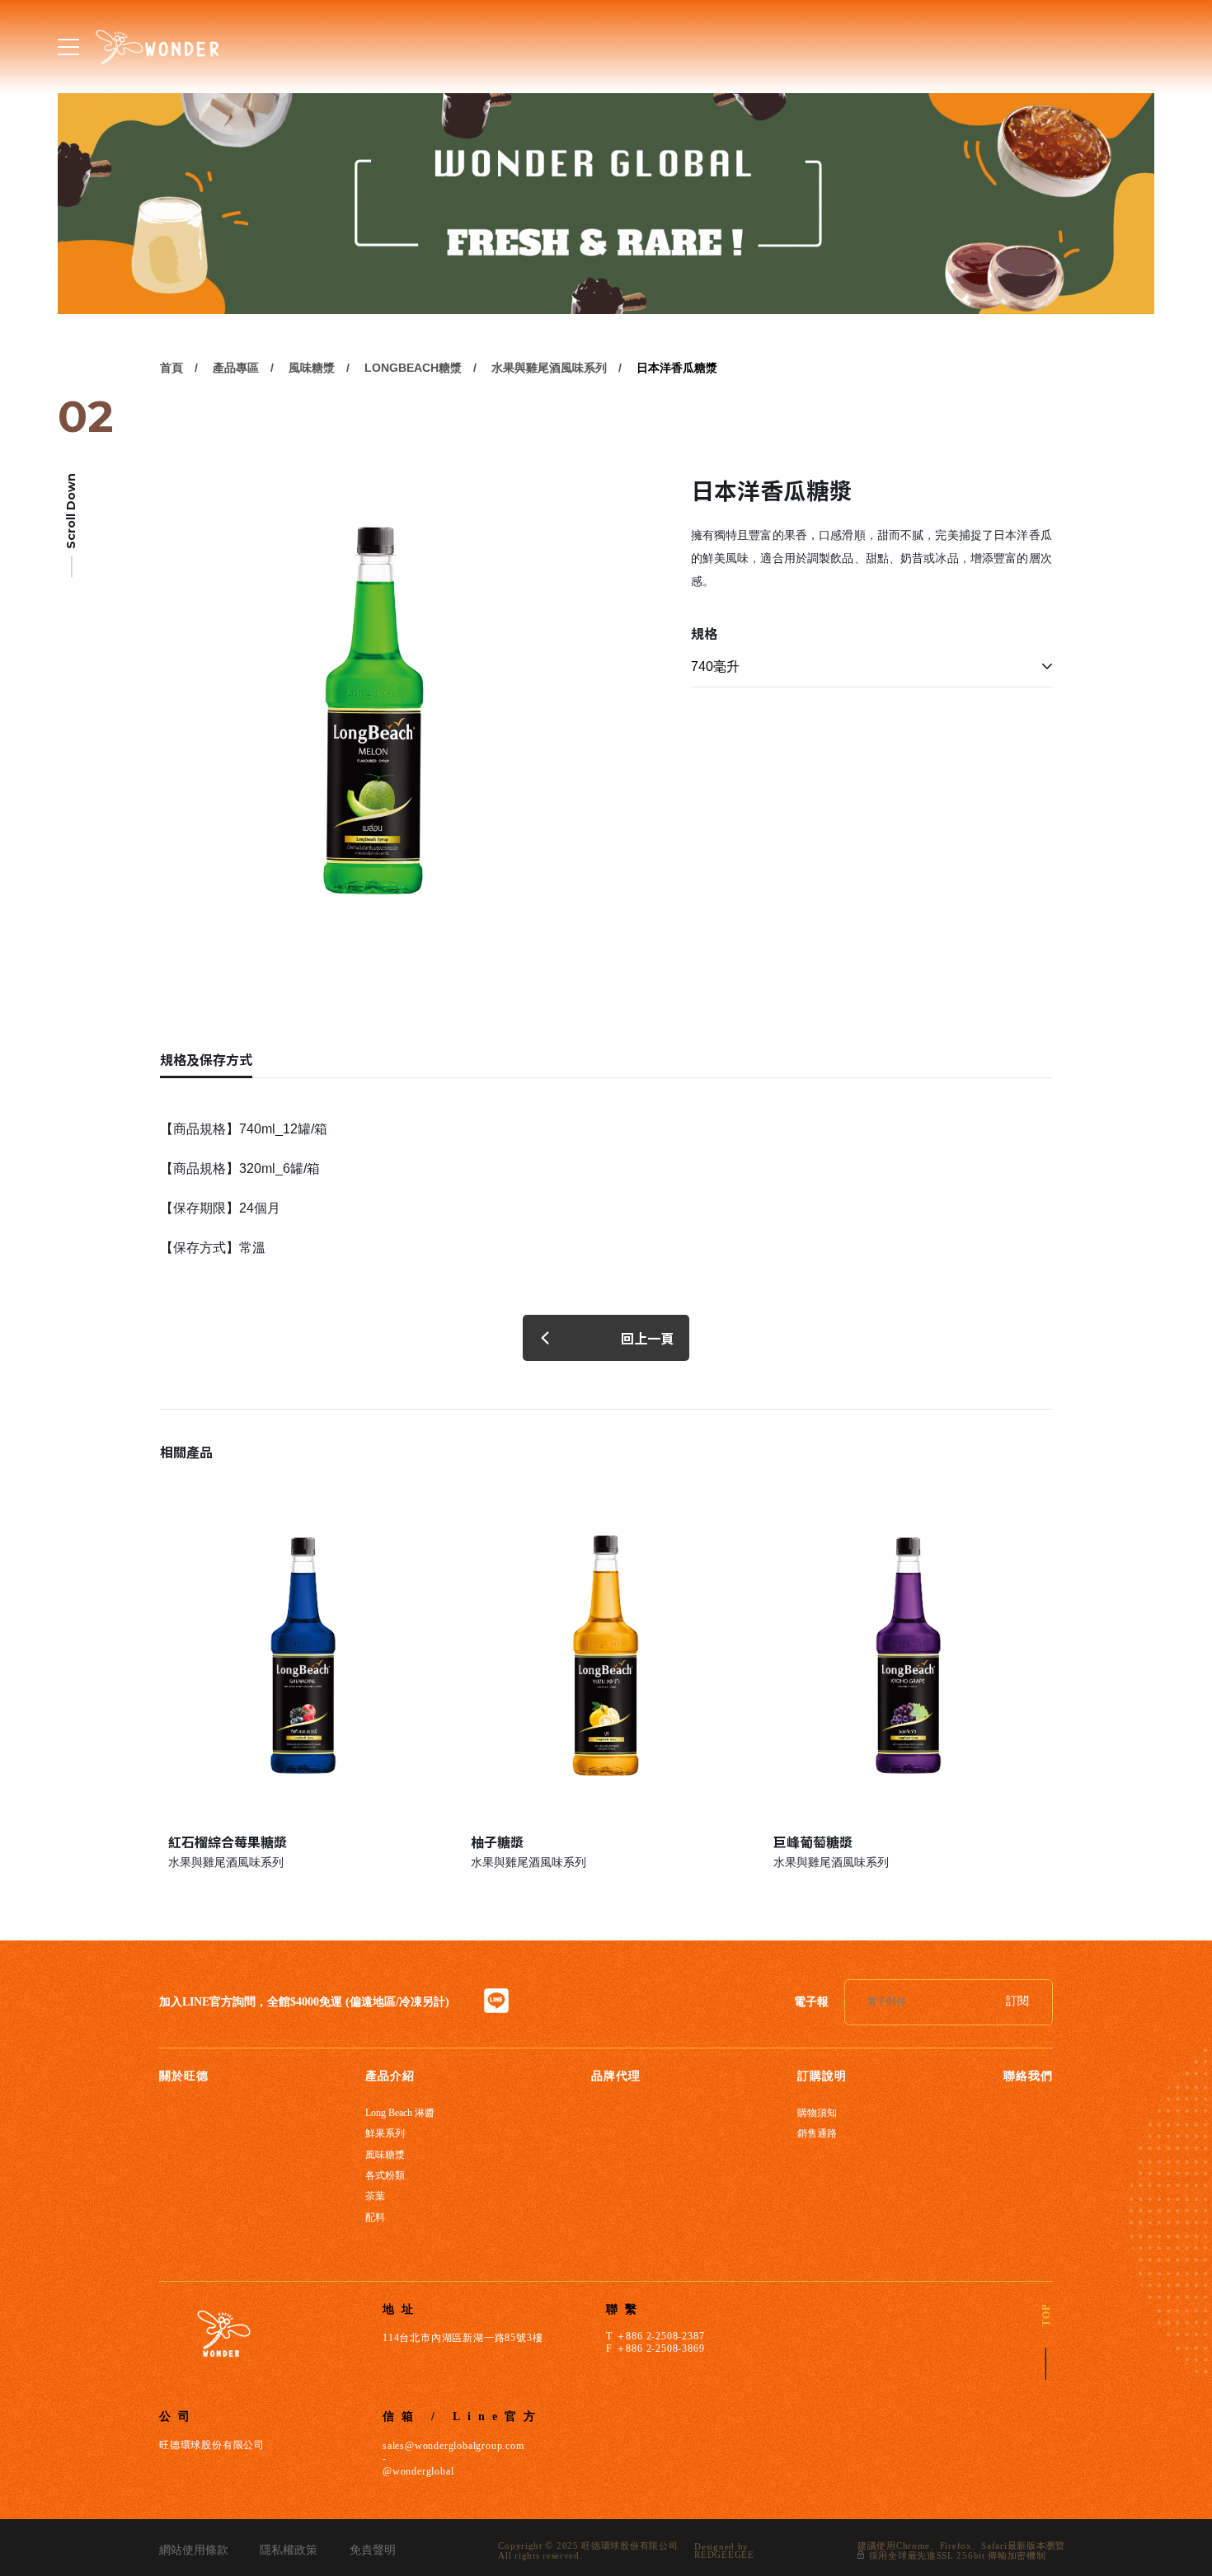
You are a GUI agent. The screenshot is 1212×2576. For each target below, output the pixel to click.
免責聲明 (373, 2550)
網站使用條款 (194, 2550)
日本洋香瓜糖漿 (677, 368)
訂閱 (1017, 2001)
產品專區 (236, 368)
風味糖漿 (312, 368)
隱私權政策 (289, 2550)
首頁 (171, 368)
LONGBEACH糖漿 (413, 368)
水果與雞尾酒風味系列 (549, 368)
